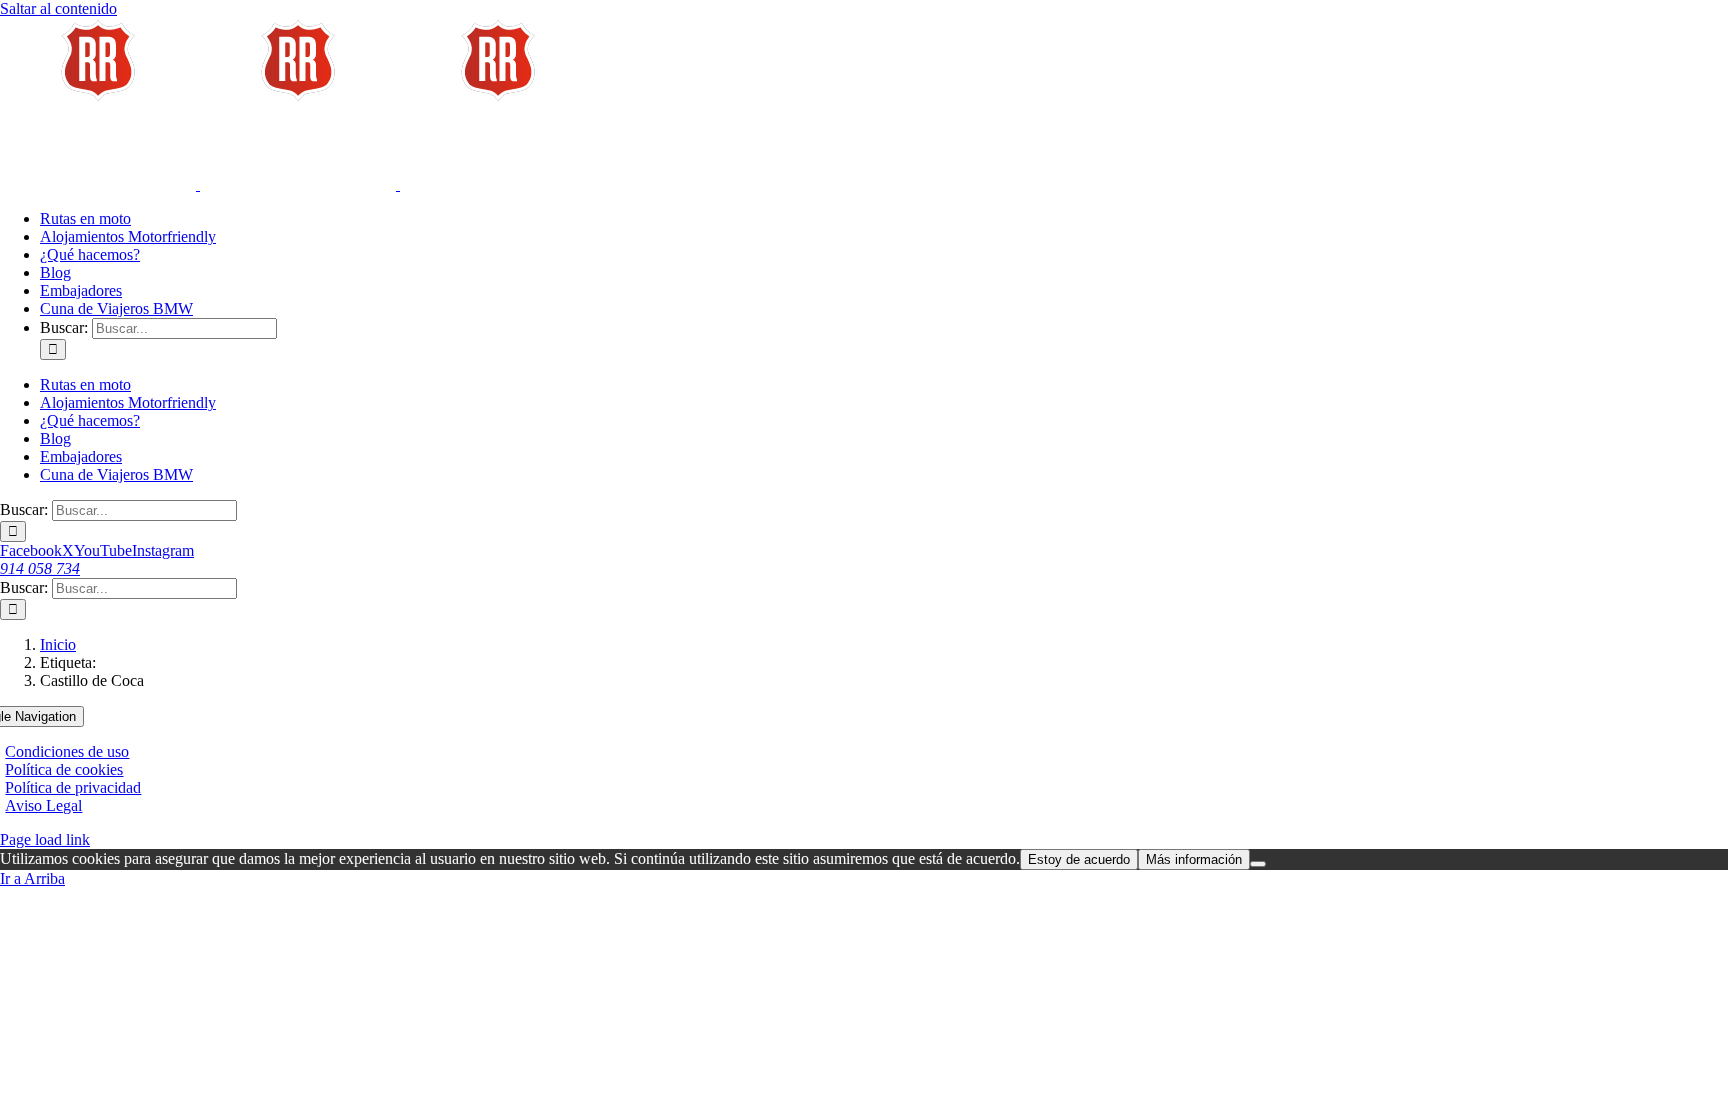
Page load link (45, 839)
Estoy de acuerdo (1079, 859)
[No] (1258, 864)
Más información (1194, 859)
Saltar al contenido (58, 8)
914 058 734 (40, 568)
